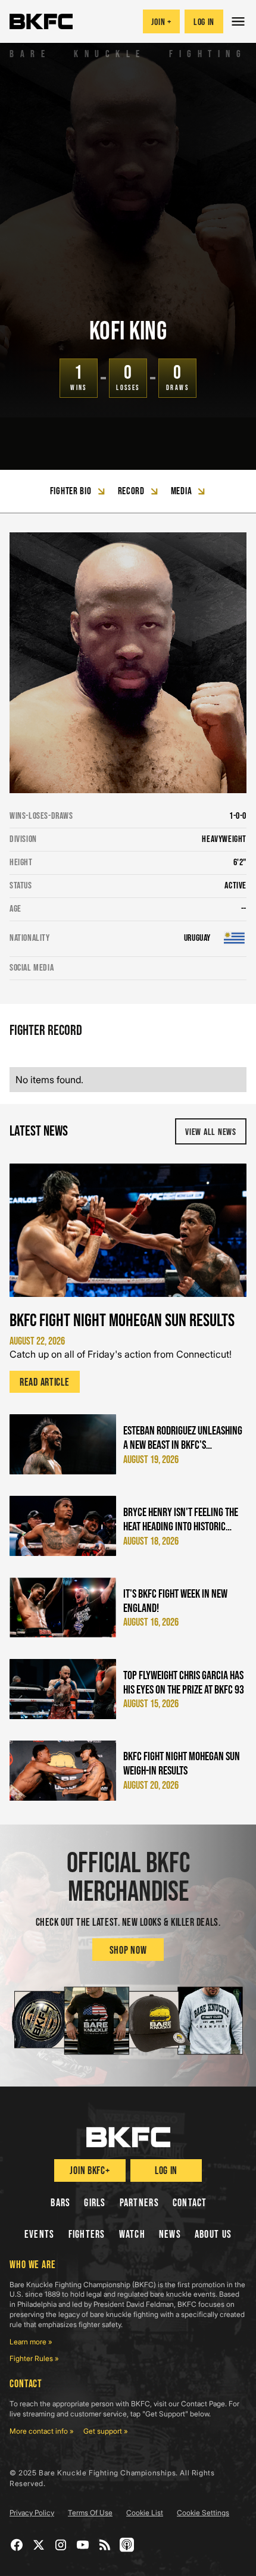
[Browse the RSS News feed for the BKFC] (105, 2545)
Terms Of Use (90, 2513)
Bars (60, 2203)
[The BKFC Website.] (128, 2137)
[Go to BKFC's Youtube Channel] (83, 2545)
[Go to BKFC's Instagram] (61, 2545)
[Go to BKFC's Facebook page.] (17, 2545)
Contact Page (203, 2404)
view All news (210, 1132)
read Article (45, 1382)
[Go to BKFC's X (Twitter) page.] (39, 2545)
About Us (213, 2234)
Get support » (106, 2431)
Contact (190, 2203)
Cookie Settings (203, 2513)
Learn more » (31, 2342)
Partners (139, 2203)
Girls (95, 2203)
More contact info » (42, 2431)
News (170, 2234)
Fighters (87, 2234)
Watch (132, 2234)
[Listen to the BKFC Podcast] (127, 2545)
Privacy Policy (32, 2513)
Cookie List (145, 2513)
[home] (41, 21)
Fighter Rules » (34, 2358)
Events (40, 2234)
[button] (240, 21)
